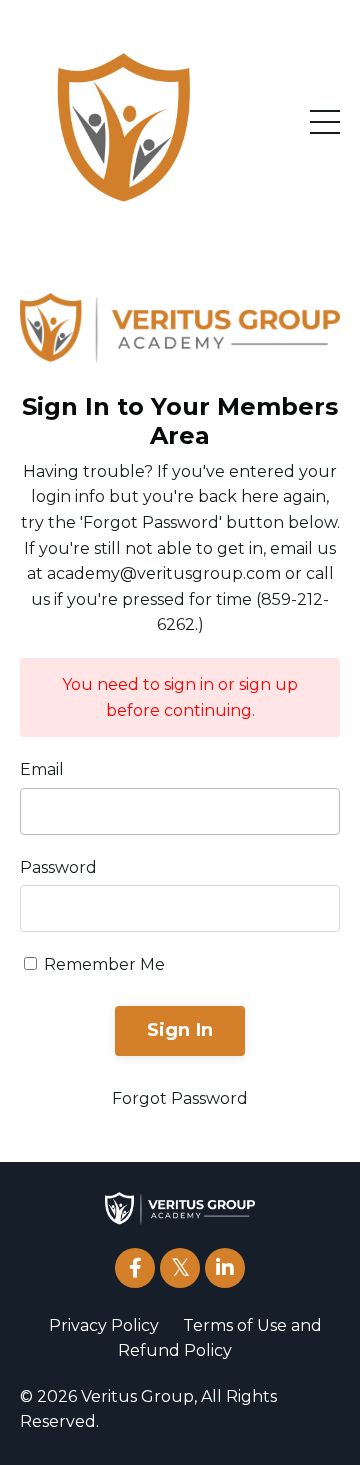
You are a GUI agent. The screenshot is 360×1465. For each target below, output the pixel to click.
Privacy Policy (104, 1325)
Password (58, 867)
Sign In (180, 1030)
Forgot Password (180, 1098)
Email (42, 769)
